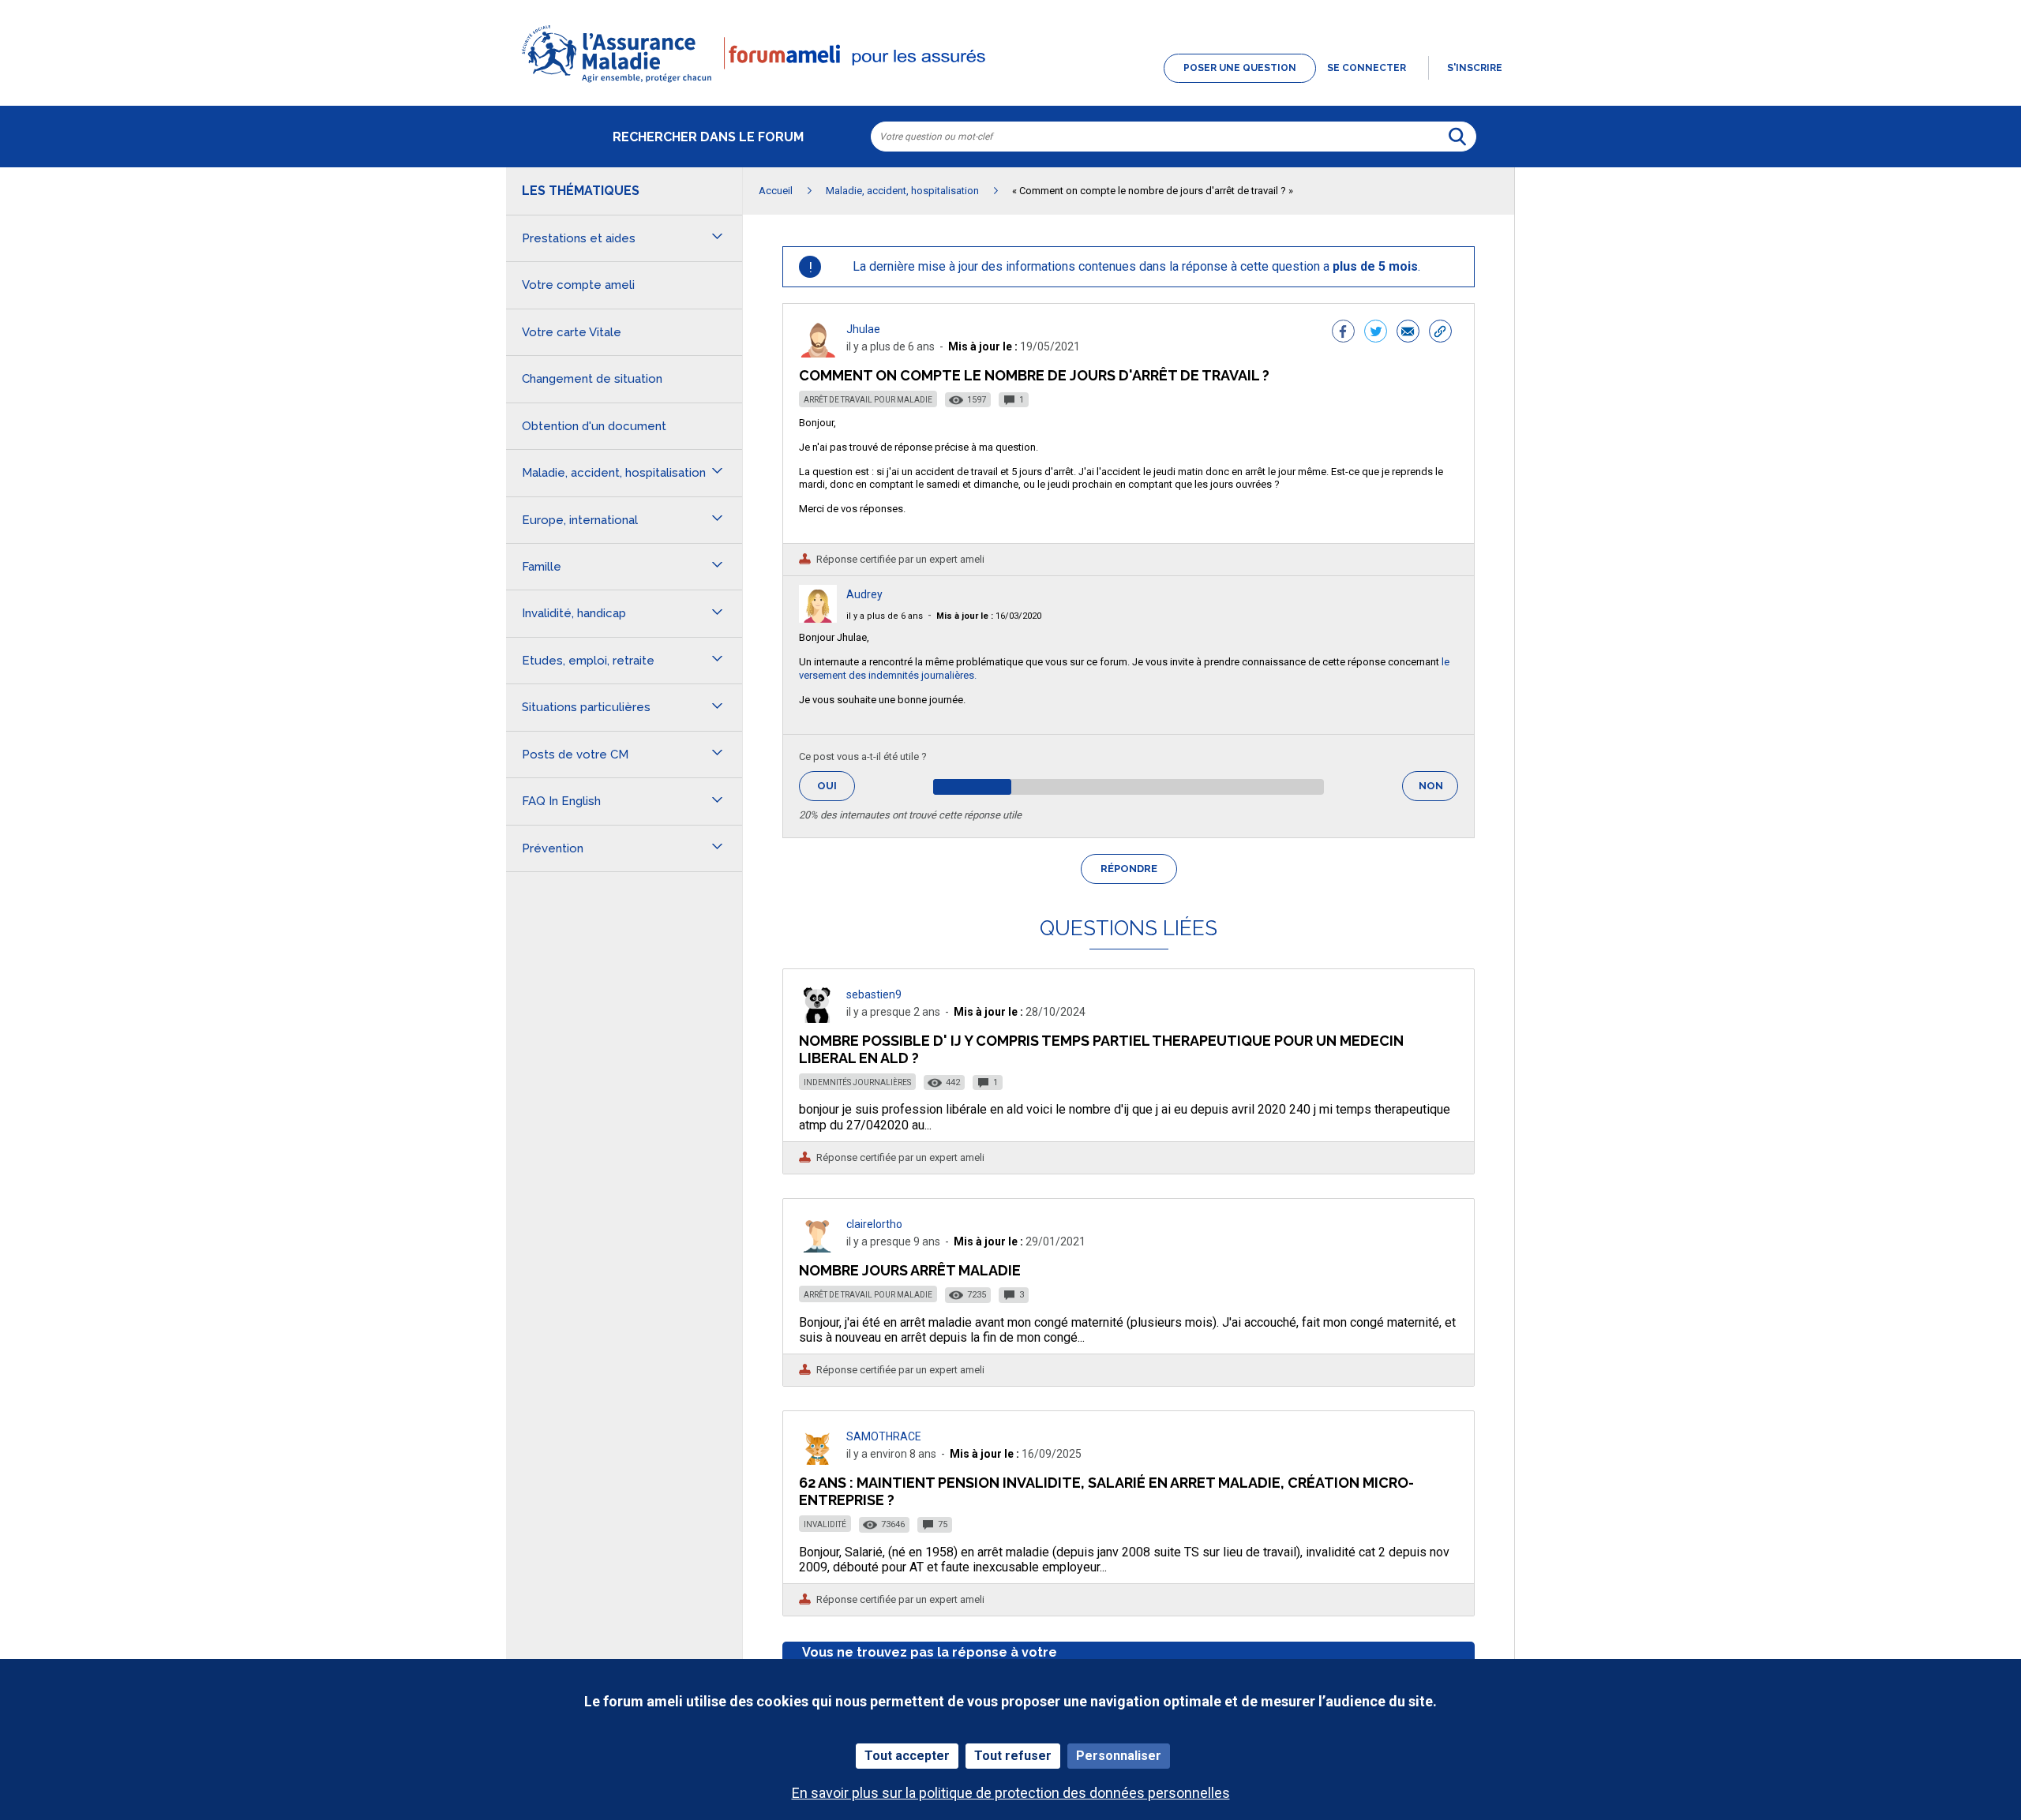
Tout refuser (1013, 1756)
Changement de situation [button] (592, 379)
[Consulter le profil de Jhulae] (818, 353)
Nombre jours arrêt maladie (910, 1270)
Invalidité (825, 1524)
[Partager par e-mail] (1408, 333)
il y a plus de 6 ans (885, 616)
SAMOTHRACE (884, 1436)
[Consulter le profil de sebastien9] (818, 1019)
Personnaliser (1119, 1756)
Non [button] (1438, 790)
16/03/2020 (989, 616)
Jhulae (863, 329)
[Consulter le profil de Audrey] (818, 618)
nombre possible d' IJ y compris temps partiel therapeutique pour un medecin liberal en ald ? (1101, 1049)
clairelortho (874, 1224)
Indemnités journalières (857, 1082)
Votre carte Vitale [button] (572, 332)
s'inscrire (1475, 68)
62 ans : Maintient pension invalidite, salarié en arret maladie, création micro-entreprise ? (1106, 1491)
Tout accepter (907, 1756)
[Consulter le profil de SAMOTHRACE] (818, 1460)
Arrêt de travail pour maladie (868, 400)
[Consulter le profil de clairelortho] (818, 1248)
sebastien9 (874, 994)
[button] (1010, 84)
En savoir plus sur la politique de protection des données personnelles (1011, 1793)
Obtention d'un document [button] (594, 426)
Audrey (864, 594)
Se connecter (1367, 68)
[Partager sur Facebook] (1343, 333)
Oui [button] (836, 786)
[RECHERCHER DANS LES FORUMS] (1457, 137)
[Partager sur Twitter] (1376, 333)
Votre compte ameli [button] (578, 285)
